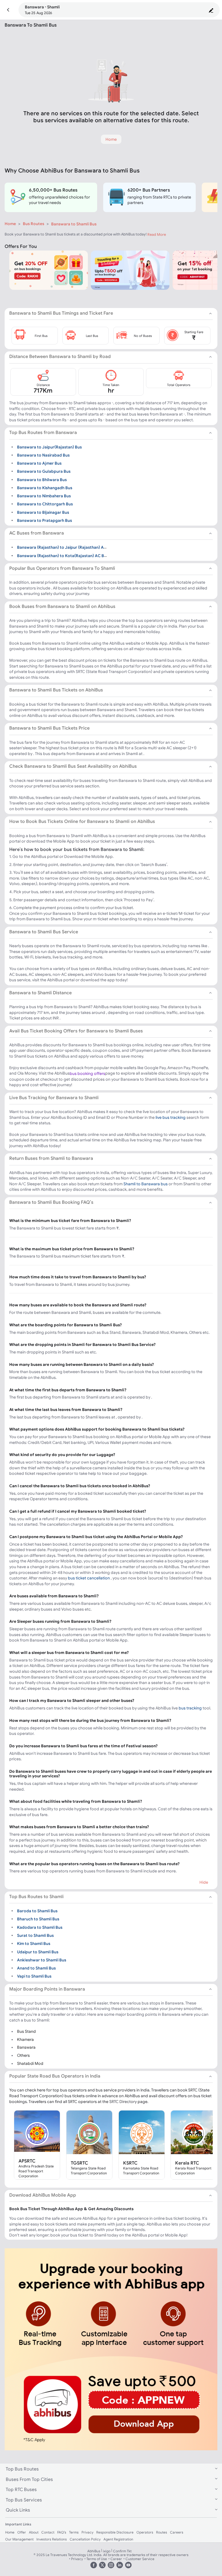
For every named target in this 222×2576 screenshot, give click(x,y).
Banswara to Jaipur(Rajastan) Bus (49, 447)
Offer (22, 2532)
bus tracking (190, 1708)
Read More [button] (157, 234)
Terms (74, 2532)
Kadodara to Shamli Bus (40, 1927)
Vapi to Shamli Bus (34, 1976)
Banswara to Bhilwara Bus (42, 479)
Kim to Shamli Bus (34, 1943)
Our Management (19, 2539)
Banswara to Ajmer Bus (39, 463)
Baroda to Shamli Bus (37, 1911)
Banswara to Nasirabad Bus (43, 455)
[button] (8, 10)
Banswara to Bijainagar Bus (43, 512)
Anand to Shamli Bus (36, 1968)
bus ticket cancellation (89, 1578)
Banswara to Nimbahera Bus (44, 496)
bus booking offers (87, 1073)
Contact (48, 2532)
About (34, 2532)
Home (10, 224)
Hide (204, 1882)
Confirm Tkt (122, 2551)
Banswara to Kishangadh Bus (45, 488)
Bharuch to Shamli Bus (38, 1919)
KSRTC (130, 2163)
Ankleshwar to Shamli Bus (42, 1960)
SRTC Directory (123, 2102)
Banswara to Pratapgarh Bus (45, 520)
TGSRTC (79, 2163)
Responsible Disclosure (115, 2532)
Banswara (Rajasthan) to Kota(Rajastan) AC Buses (65, 555)
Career (116, 2559)
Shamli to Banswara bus (146, 1184)
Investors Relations (52, 2539)
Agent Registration (118, 2539)
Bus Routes (34, 224)
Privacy (87, 2532)
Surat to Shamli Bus (35, 1935)
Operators (145, 2532)
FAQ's (62, 2532)
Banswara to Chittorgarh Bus (45, 504)
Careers (177, 2532)
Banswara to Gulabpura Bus (44, 471)
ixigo (107, 2551)
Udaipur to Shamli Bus (38, 1952)
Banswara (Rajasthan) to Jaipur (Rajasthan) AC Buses (68, 547)
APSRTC (27, 2161)
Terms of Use (97, 2559)
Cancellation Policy (85, 2539)
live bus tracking (171, 1117)
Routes (162, 2532)
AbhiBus (94, 2551)
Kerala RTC (187, 2163)
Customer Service (140, 2559)
